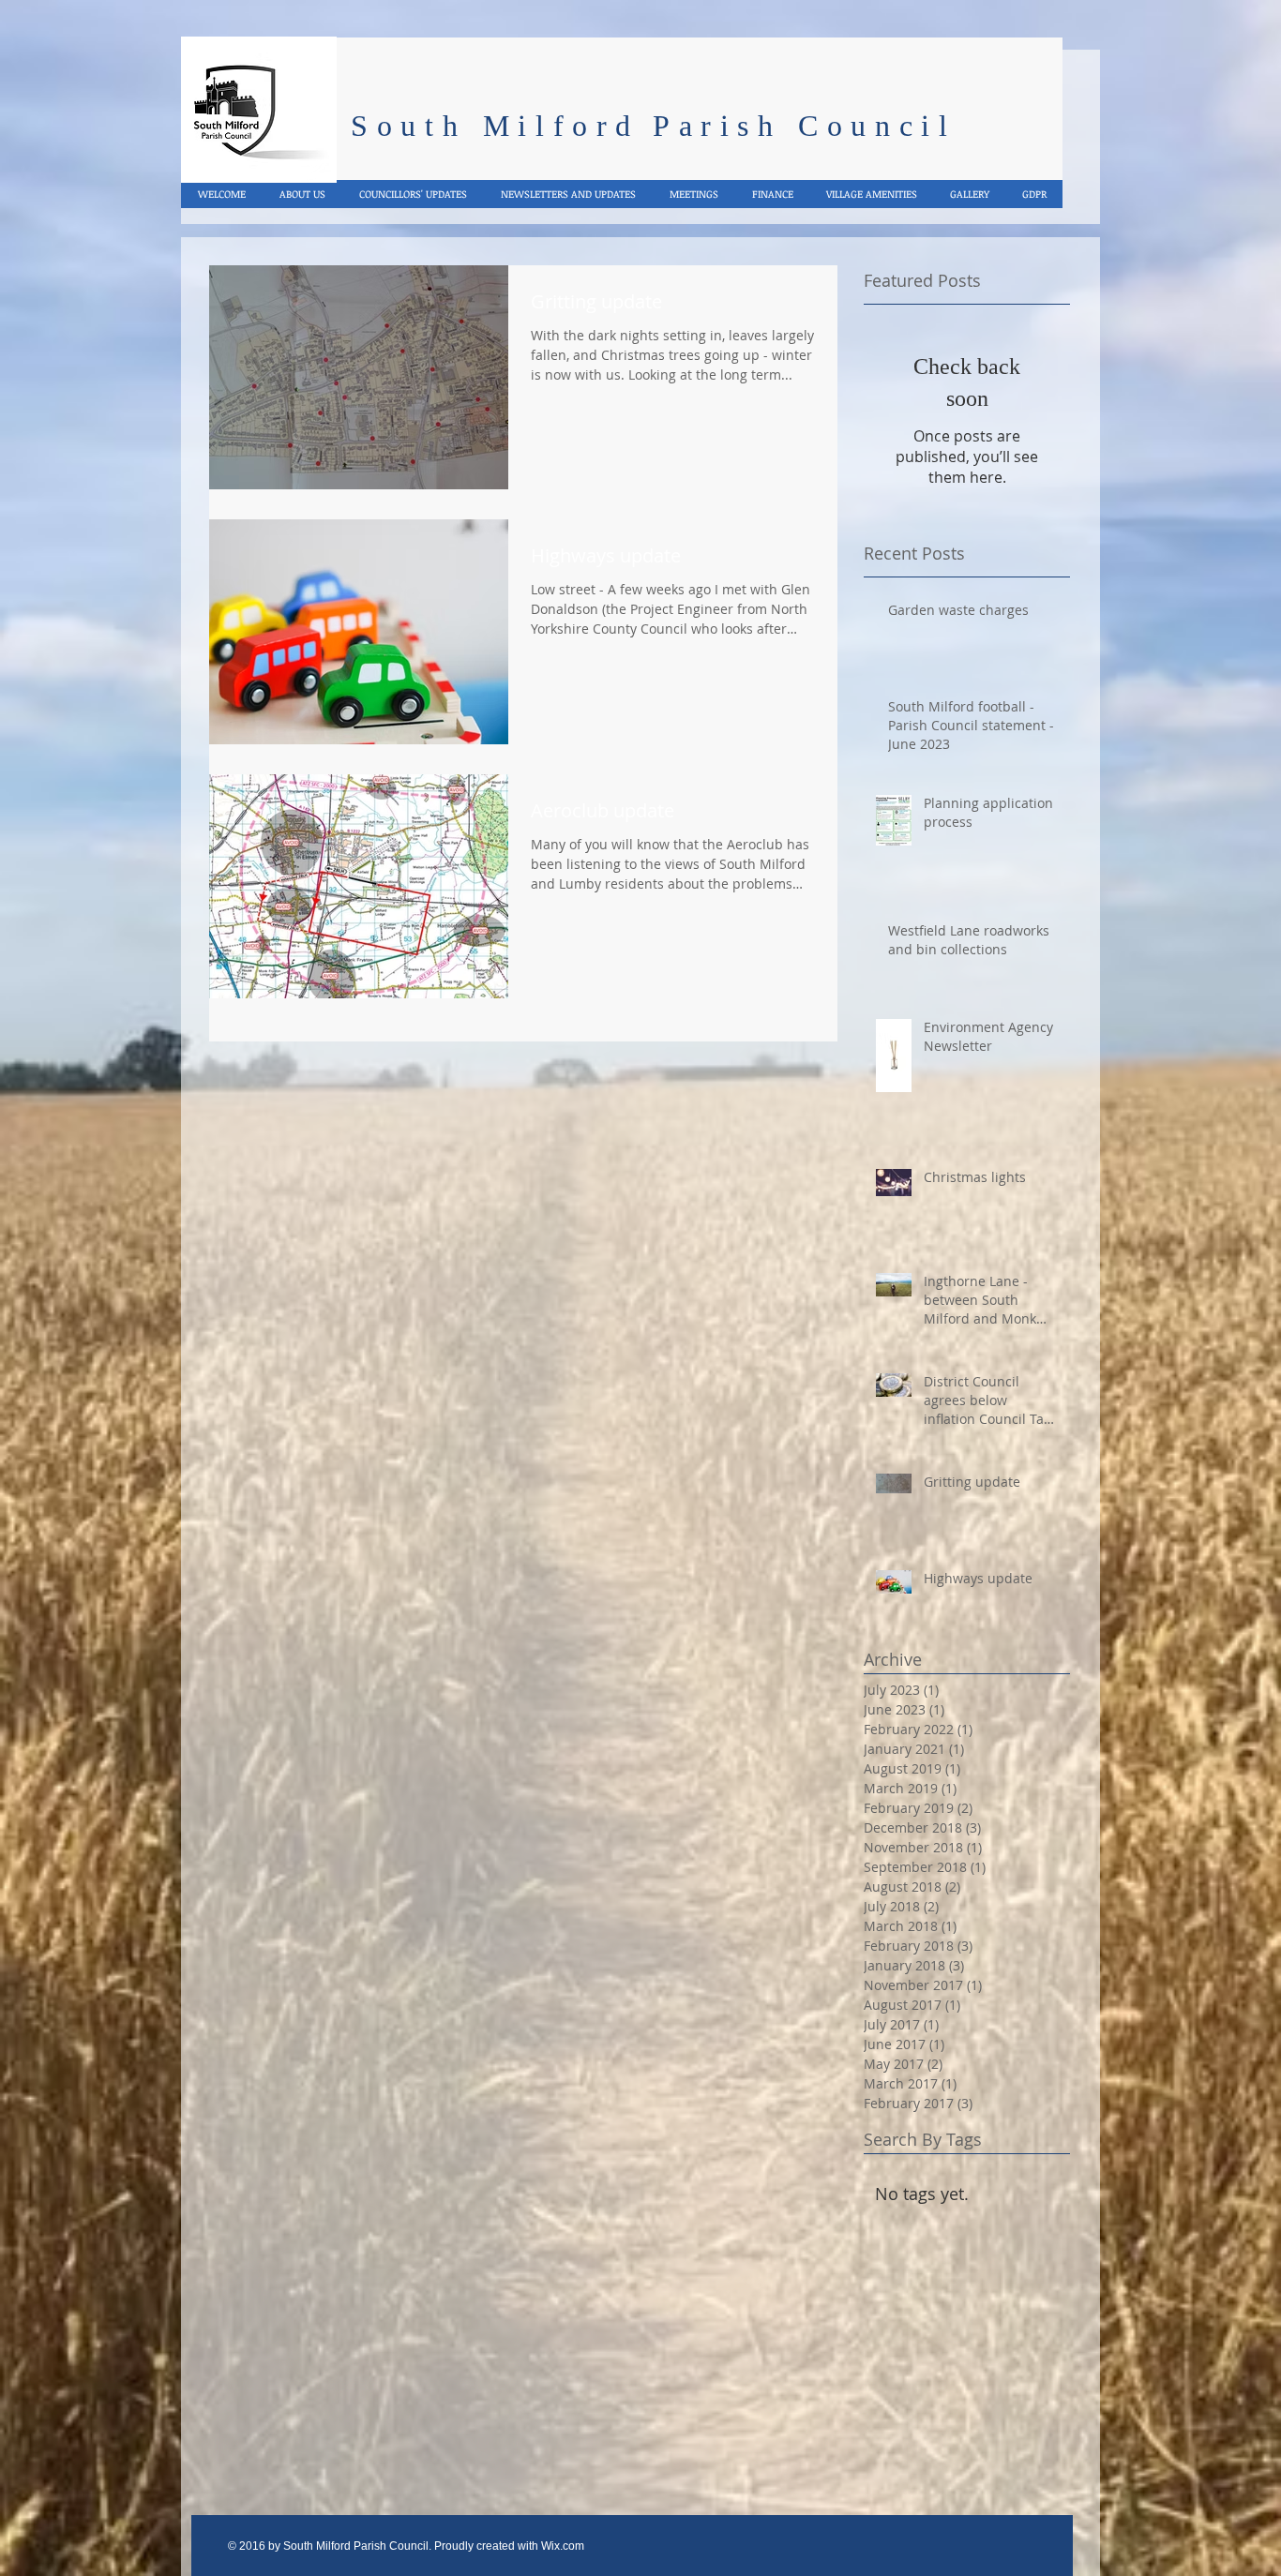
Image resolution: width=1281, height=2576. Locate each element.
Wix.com (563, 2546)
